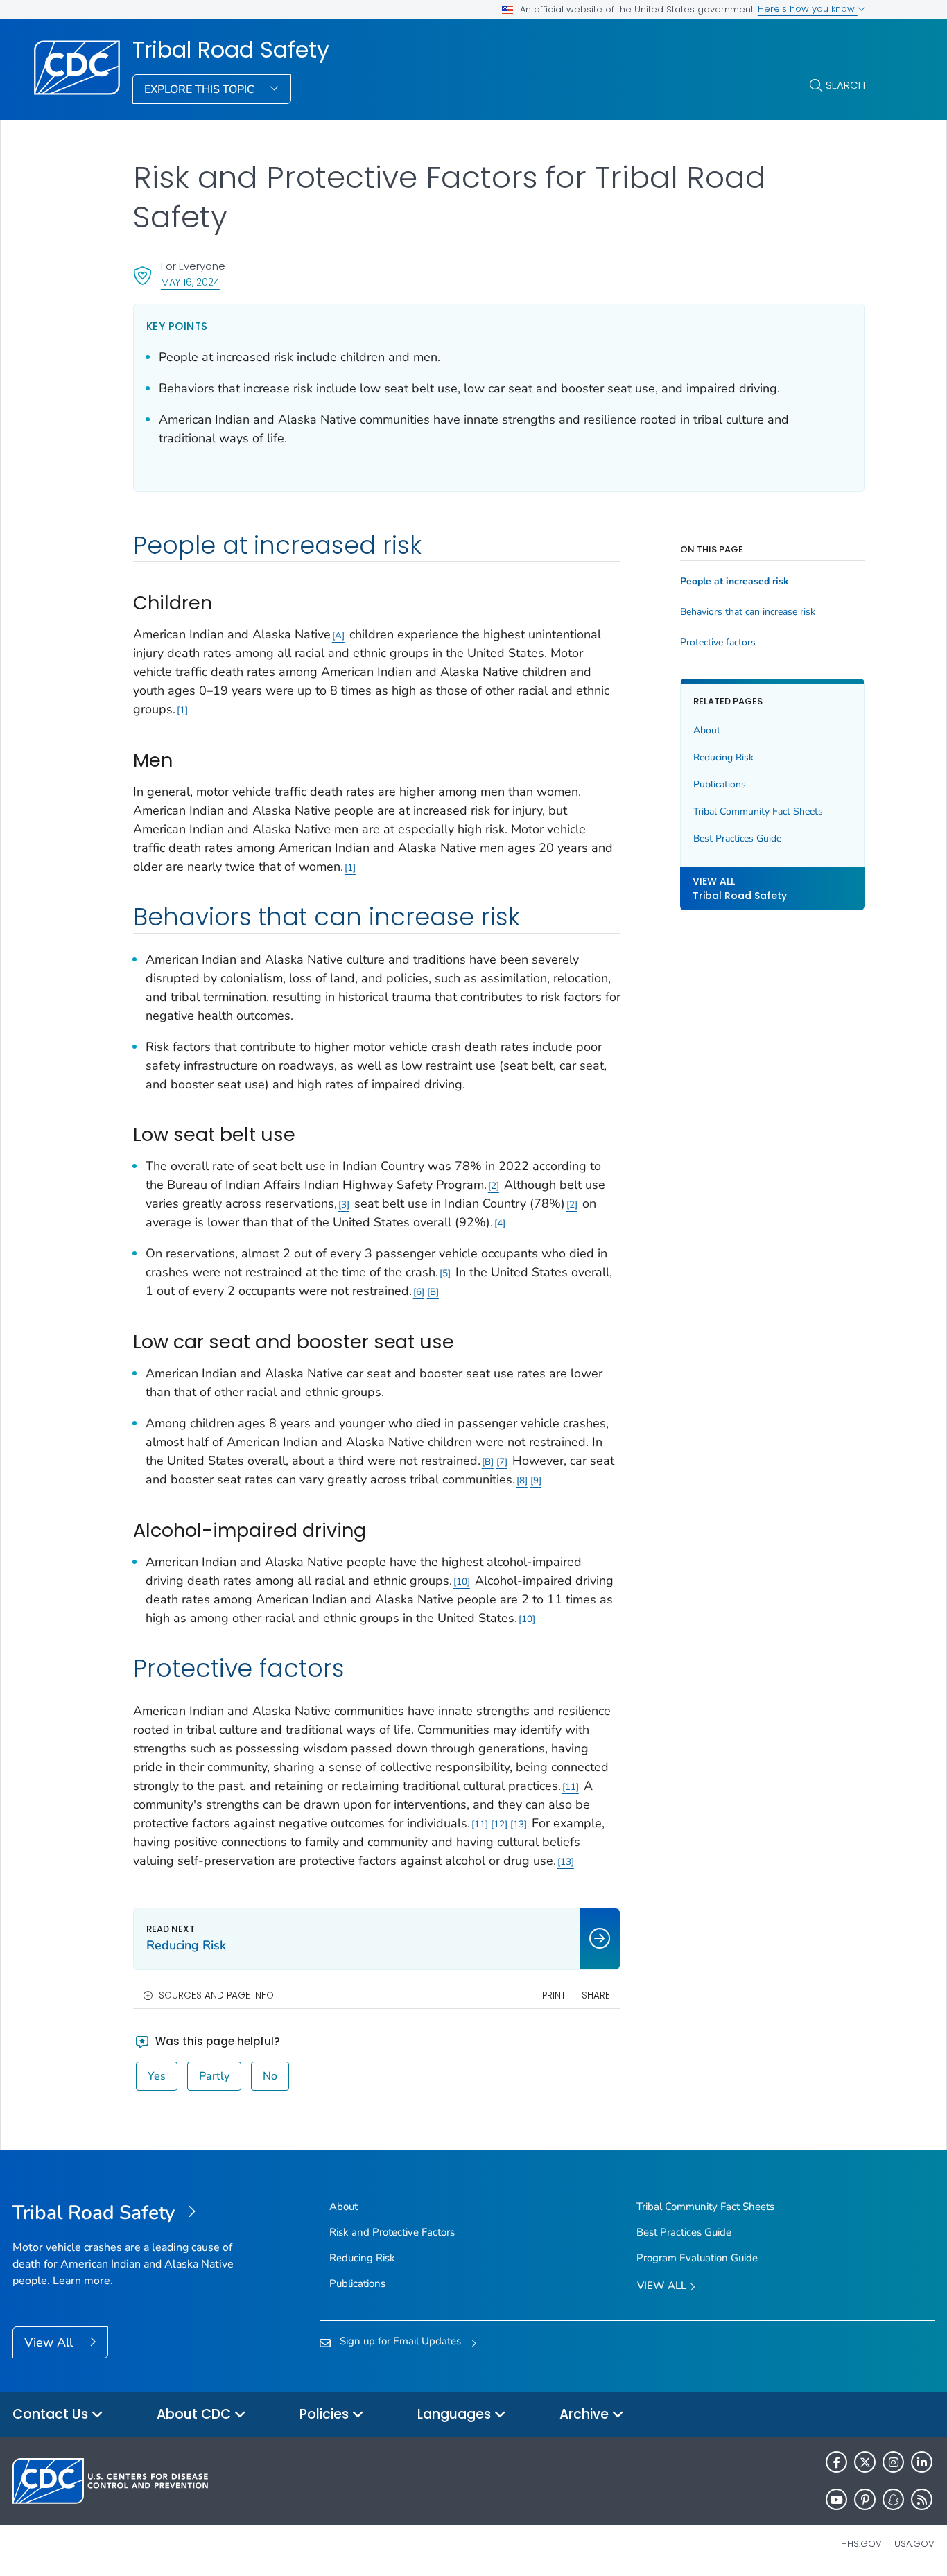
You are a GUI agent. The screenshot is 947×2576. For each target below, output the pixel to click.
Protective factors (718, 643)
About (707, 730)
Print (554, 1995)
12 (499, 1824)
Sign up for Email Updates (400, 2341)
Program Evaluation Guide (697, 2258)
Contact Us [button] (52, 2414)
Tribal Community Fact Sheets (758, 811)
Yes (157, 2076)
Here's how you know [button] (808, 9)
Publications (720, 784)
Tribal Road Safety (231, 50)
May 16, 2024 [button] (190, 282)
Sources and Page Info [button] (216, 1995)
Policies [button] (326, 2414)
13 (519, 1824)
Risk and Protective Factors (392, 2232)
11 (571, 1787)
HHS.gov (861, 2544)
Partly (214, 2076)
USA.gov (914, 2544)
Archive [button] (586, 2414)
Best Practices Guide (737, 838)
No (270, 2076)
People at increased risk (735, 582)
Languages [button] (456, 2414)
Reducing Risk (723, 757)
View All (50, 2342)
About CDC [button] (196, 2414)
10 (462, 1582)
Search (845, 85)
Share (596, 1995)
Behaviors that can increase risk (748, 612)
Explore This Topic (201, 89)
